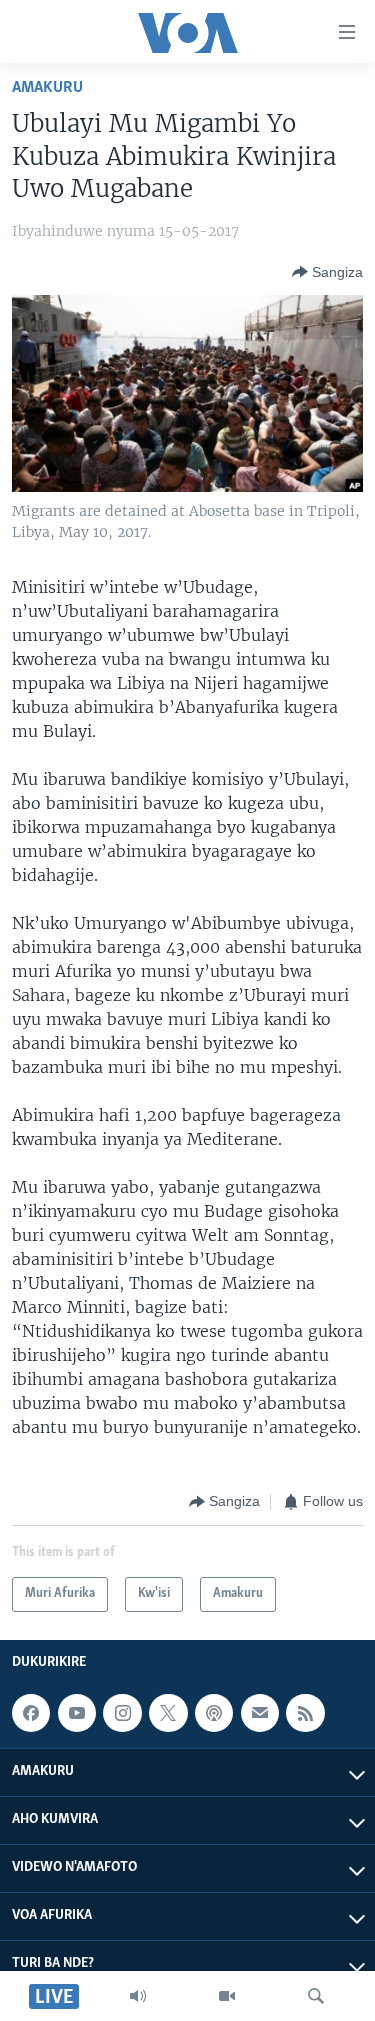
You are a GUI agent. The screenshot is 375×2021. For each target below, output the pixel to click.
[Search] (316, 1996)
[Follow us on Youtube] (77, 1713)
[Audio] (138, 1996)
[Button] (327, 272)
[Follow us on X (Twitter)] (168, 1713)
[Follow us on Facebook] (31, 1713)
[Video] (227, 1996)
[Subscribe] (260, 1713)
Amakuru (47, 87)
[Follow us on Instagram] (122, 1713)
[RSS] (305, 1713)
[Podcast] (214, 1713)
